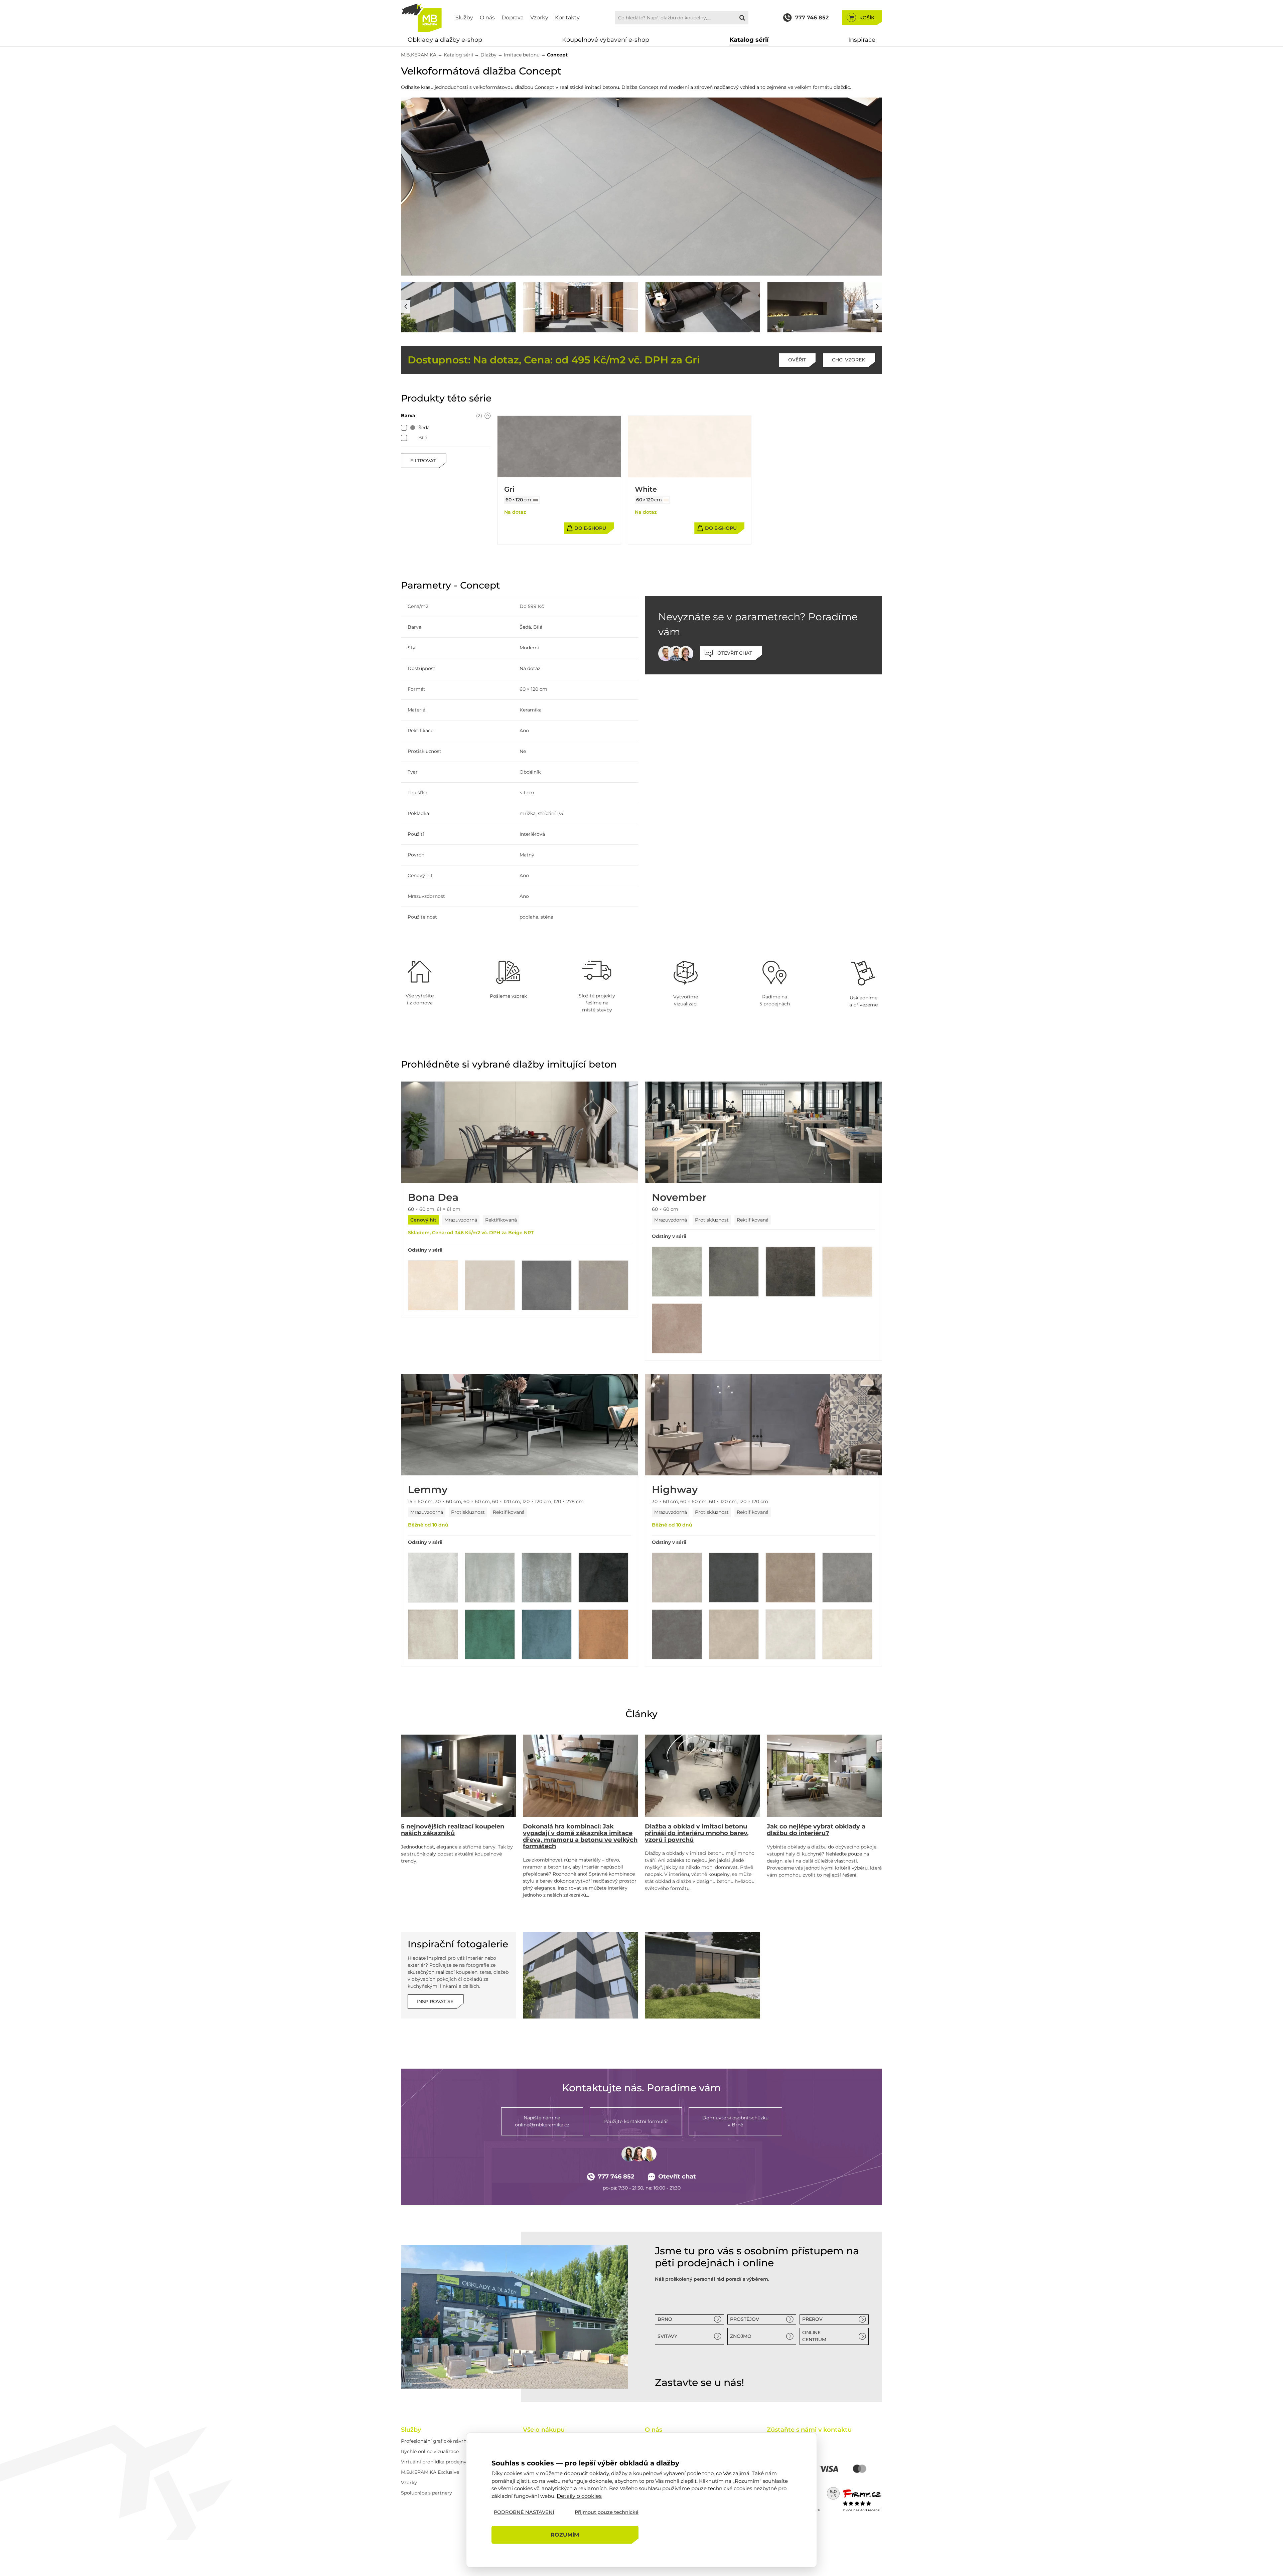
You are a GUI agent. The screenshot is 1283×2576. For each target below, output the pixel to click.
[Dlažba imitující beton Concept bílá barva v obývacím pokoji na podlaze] (641, 187)
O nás (487, 18)
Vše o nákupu (544, 2430)
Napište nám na (542, 2121)
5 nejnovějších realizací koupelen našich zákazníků (453, 1830)
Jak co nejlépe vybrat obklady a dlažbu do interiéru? (816, 1830)
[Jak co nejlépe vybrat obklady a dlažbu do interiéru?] (824, 1776)
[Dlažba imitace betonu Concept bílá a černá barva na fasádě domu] (458, 307)
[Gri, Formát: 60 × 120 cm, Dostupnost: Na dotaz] (559, 447)
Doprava (513, 18)
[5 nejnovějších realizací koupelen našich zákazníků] (459, 1776)
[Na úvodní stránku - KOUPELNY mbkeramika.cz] (421, 18)
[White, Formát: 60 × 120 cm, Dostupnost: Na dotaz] (690, 447)
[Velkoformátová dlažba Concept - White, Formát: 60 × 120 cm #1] (666, 500)
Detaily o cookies (579, 2496)
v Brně (735, 2121)
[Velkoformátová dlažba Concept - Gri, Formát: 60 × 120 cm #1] (536, 500)
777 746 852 (616, 2177)
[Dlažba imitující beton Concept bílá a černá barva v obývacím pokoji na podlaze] (703, 307)
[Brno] (515, 2317)
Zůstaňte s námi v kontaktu (809, 2430)
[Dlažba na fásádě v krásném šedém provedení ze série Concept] (581, 1975)
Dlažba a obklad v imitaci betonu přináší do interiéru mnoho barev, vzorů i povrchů (697, 1833)
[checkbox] (404, 428)
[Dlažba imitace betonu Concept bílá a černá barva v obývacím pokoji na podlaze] (581, 307)
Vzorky (539, 18)
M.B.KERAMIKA (419, 55)
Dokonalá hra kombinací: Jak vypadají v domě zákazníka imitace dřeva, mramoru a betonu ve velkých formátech (580, 1836)
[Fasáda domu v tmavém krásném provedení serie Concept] (702, 1975)
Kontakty (567, 18)
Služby (464, 18)
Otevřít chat (677, 2177)
